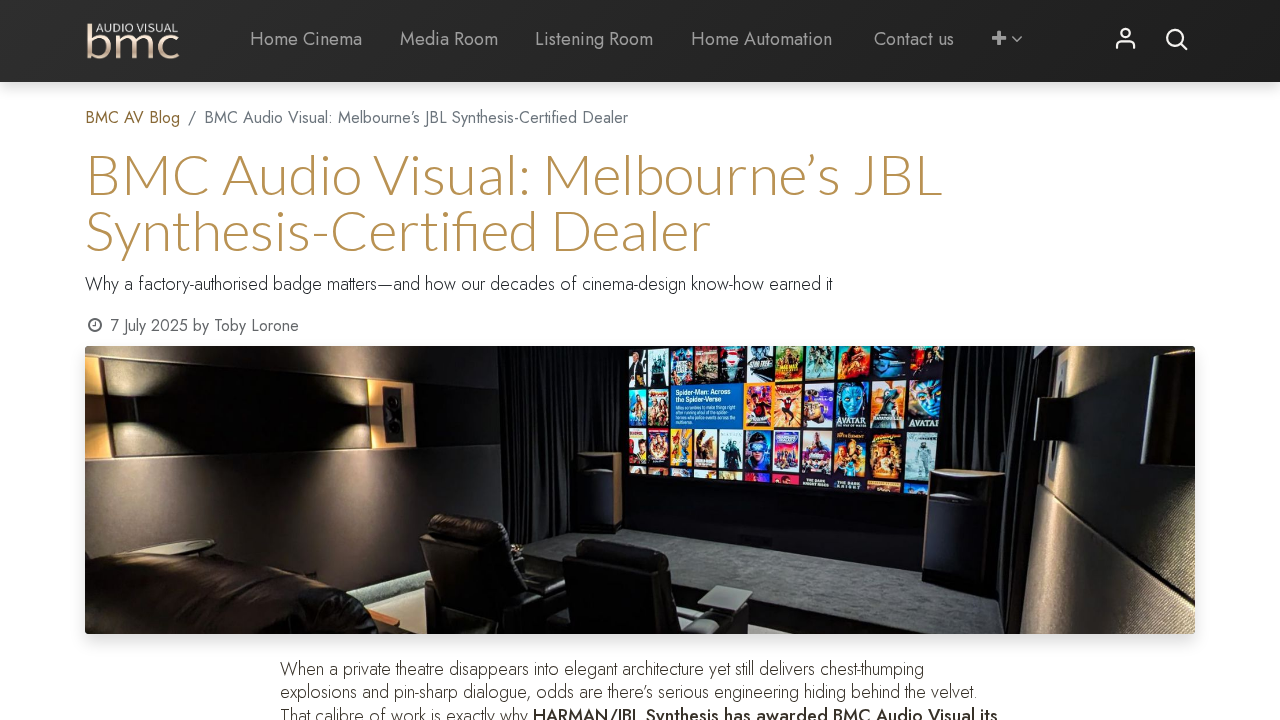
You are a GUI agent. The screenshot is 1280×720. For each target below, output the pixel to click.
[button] (1007, 39)
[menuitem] (306, 39)
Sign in (1126, 40)
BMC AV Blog (132, 117)
